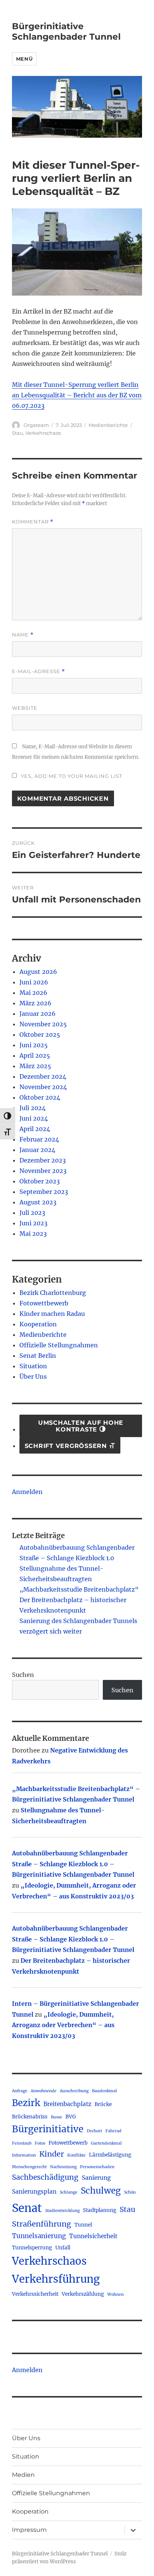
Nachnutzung (63, 2167)
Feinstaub (22, 2143)
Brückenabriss (30, 2117)
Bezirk (26, 2103)
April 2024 (35, 1129)
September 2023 (44, 1192)
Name (23, 635)
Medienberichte (108, 425)
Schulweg (101, 2191)
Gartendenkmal (106, 2143)
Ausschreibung (74, 2091)
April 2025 (35, 1055)
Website (25, 708)
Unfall (63, 2248)
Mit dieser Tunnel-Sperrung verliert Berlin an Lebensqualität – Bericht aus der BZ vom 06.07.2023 (77, 395)
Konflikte (76, 2155)
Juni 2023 (33, 1223)
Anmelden (27, 1492)
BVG (71, 2117)
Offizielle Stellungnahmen (59, 1345)
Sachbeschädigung (45, 2177)
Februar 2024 (39, 1139)
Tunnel (83, 2225)
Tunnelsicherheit (93, 2236)
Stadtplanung (100, 2210)
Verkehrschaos (43, 433)
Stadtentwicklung (62, 2211)
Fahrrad (113, 2131)
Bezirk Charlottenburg (53, 1293)
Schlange (69, 2192)
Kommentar (33, 522)
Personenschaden (97, 2167)
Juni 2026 (34, 982)
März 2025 (35, 1066)
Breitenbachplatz (67, 2104)
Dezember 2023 (43, 1160)
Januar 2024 (37, 1150)
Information (24, 2155)
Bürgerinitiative (48, 2129)
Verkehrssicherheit (35, 2294)
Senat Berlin (38, 1356)
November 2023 (43, 1171)
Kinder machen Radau (52, 1314)
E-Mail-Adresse (38, 671)
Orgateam (36, 425)
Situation (33, 1366)
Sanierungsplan (34, 2192)
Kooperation (38, 1324)
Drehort (94, 2131)
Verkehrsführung (56, 2279)
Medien (23, 2475)
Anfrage (20, 2091)
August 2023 (38, 1202)
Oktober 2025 (40, 1035)
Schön (130, 2192)
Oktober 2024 (40, 1097)
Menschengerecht (29, 2167)
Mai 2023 (33, 1234)
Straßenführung (41, 2224)
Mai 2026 (33, 993)
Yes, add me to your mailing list (71, 776)
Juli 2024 (33, 1108)
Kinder (52, 2154)
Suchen (23, 1675)
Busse (56, 2117)
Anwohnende (44, 2091)
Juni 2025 (34, 1045)
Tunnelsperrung (32, 2248)
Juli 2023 (32, 1213)
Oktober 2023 (40, 1181)
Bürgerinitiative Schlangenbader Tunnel (66, 31)
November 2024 (43, 1087)
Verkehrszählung (83, 2294)
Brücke (103, 2104)
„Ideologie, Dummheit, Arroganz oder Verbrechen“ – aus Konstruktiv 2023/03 (63, 2025)
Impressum (29, 2530)
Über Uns (33, 1376)
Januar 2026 (38, 1014)
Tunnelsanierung (39, 2236)
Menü (24, 59)
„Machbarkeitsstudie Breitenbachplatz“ (79, 1589)
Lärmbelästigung (110, 2155)
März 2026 (36, 1003)
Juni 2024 (34, 1118)
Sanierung (96, 2178)
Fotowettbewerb (44, 1303)
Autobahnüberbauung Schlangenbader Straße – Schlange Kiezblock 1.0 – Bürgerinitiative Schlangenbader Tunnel (73, 1864)
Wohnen (115, 2294)
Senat (27, 2208)
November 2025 (43, 1024)
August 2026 (38, 972)
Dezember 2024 (43, 1076)
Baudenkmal (104, 2091)
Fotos (40, 2143)
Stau (18, 433)
